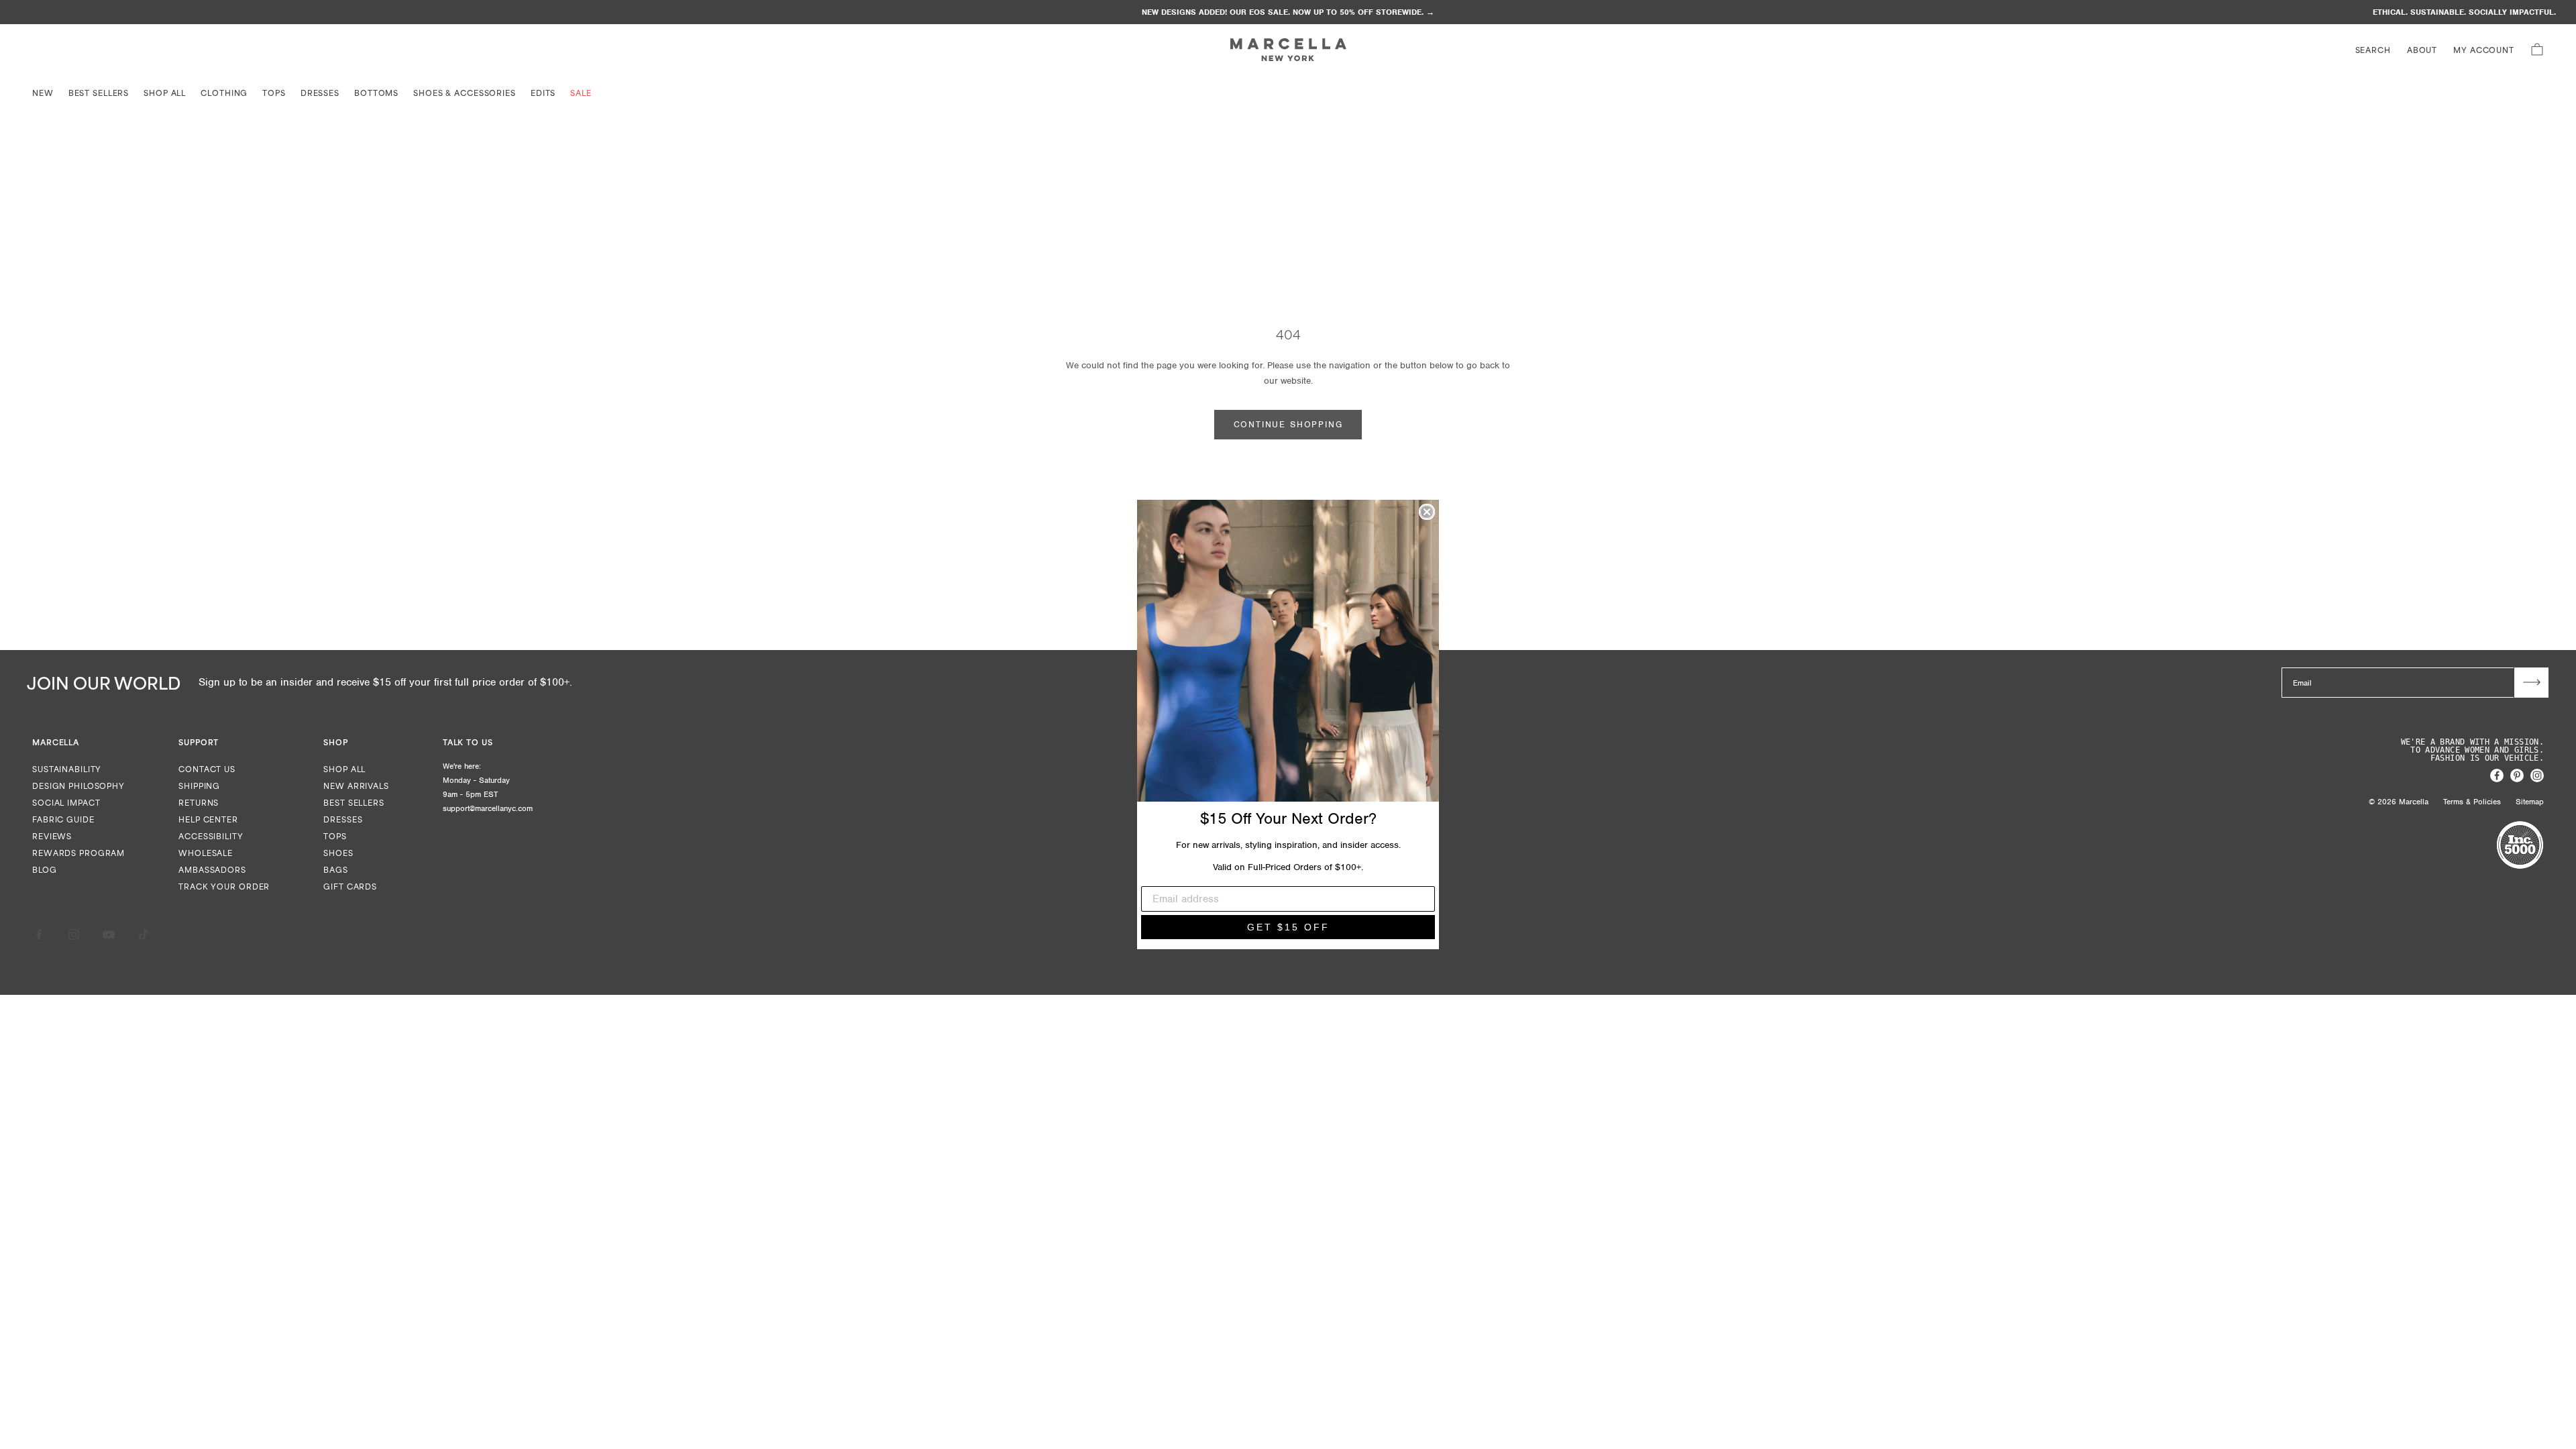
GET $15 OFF (1288, 927)
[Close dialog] (1427, 512)
